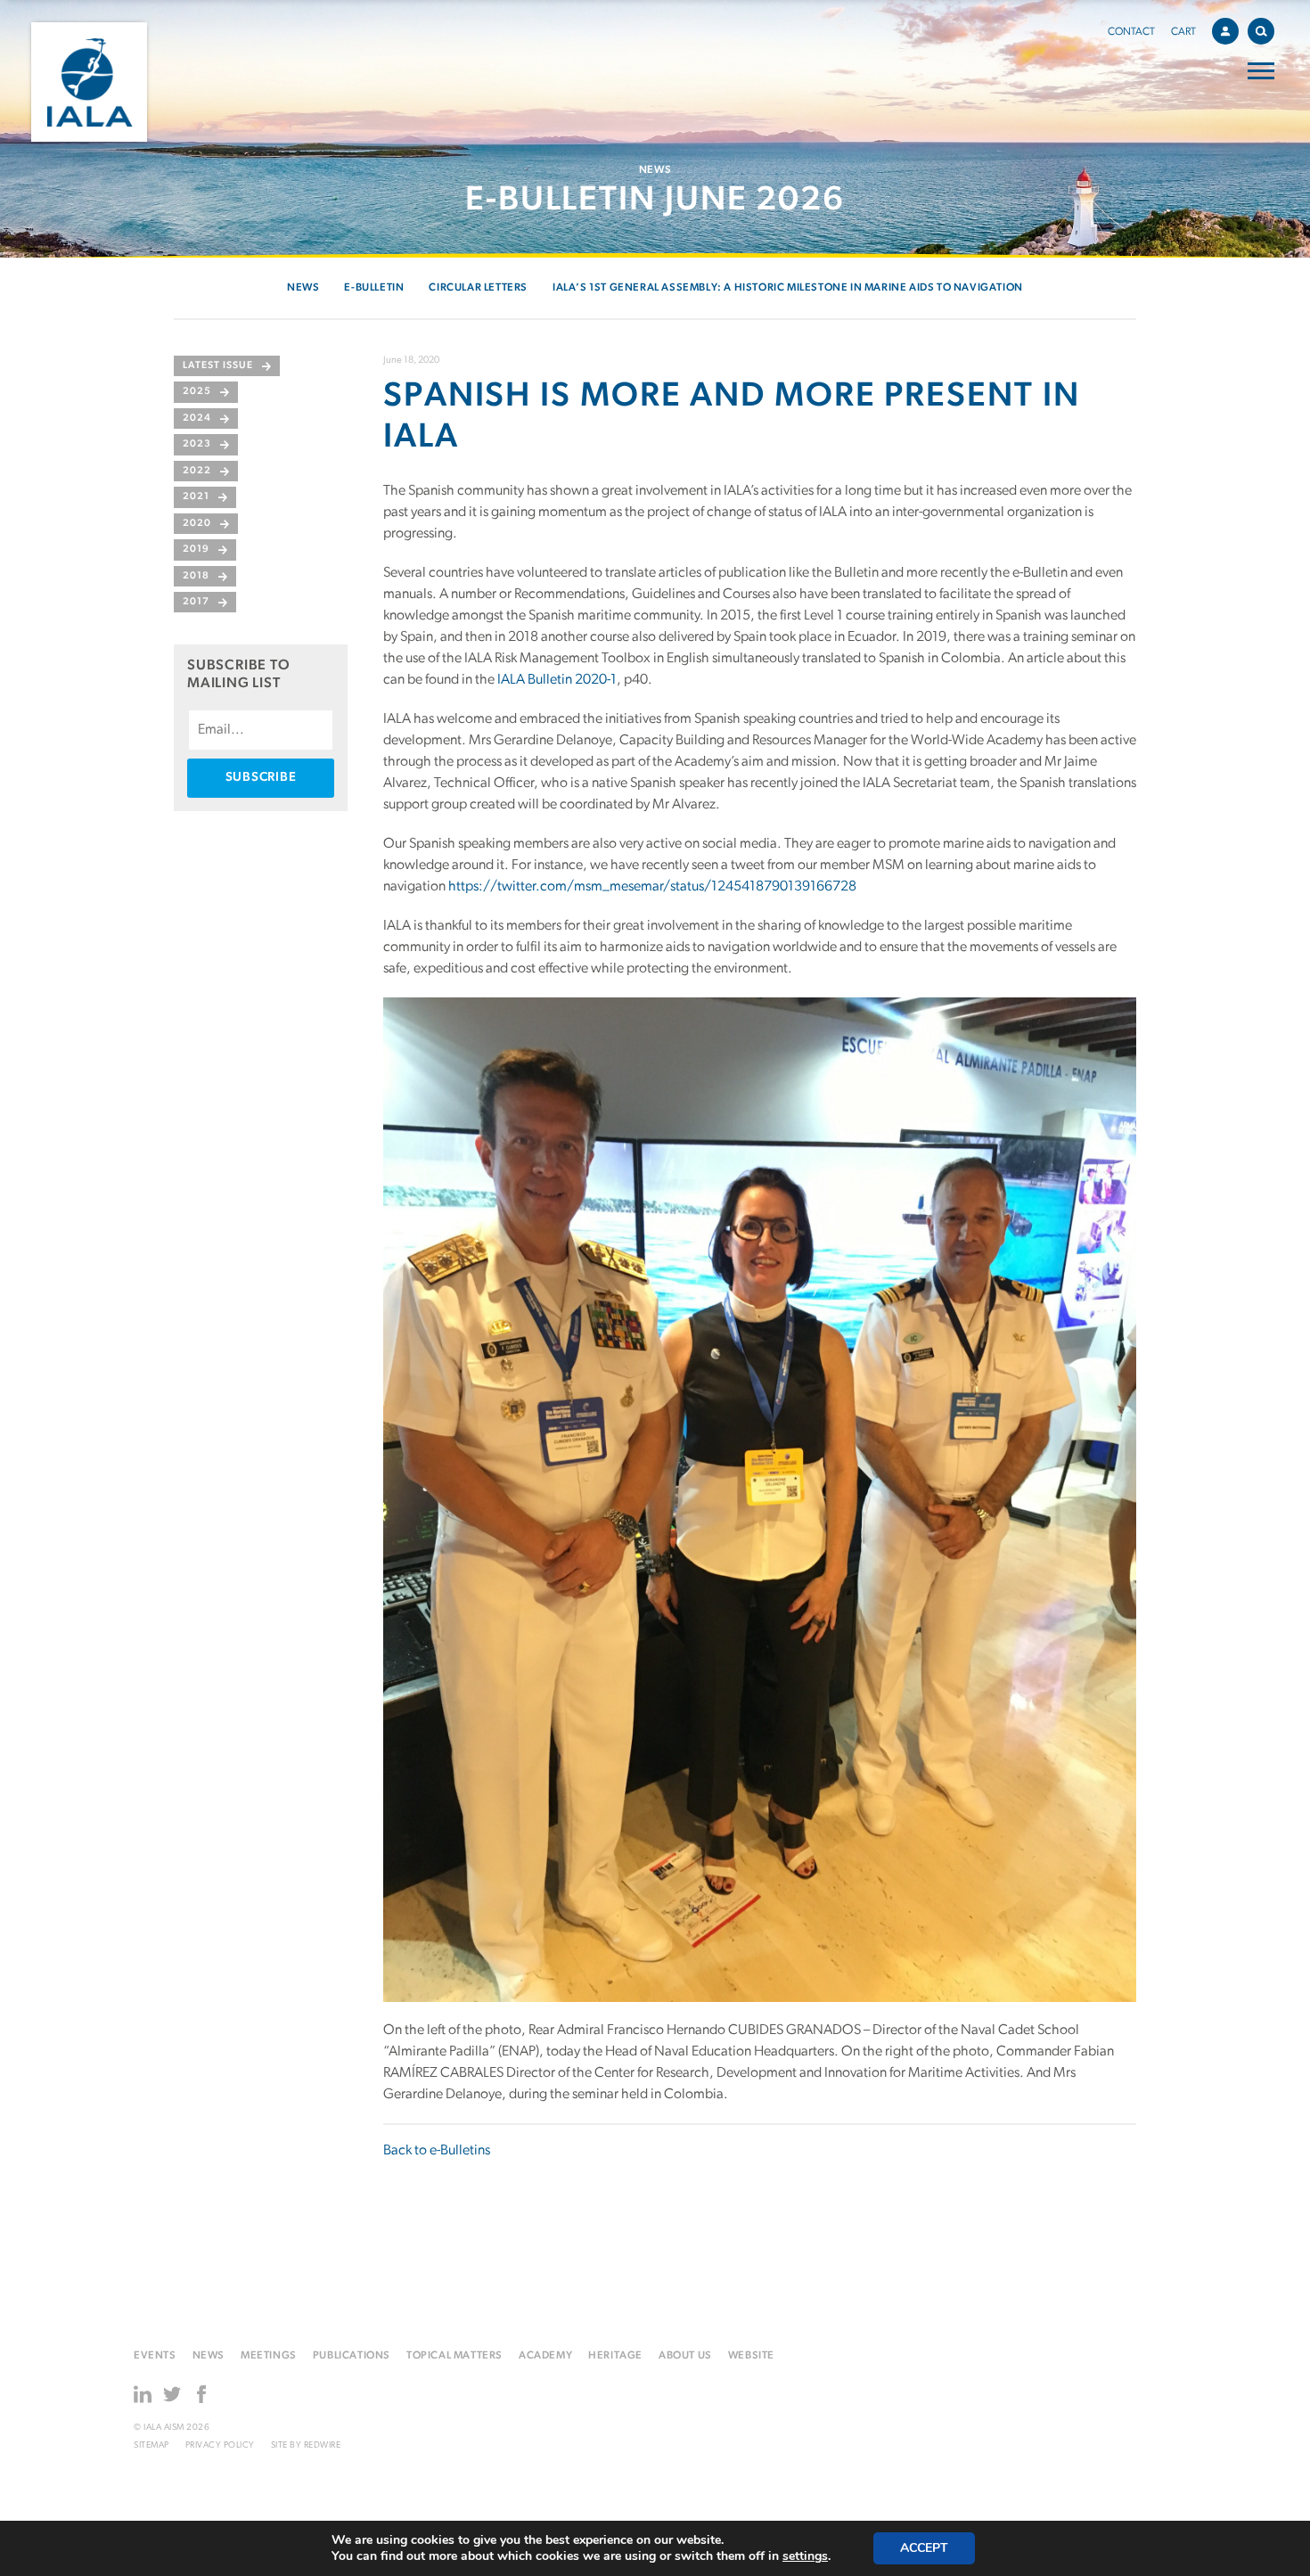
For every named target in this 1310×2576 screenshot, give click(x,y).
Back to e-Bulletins (437, 2151)
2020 (197, 524)
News (303, 288)
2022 (197, 471)
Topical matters (454, 2356)
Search (1261, 31)
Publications (352, 2356)
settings (805, 2556)
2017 (196, 602)
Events (155, 2356)
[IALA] (89, 82)
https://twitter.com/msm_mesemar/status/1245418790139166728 (652, 887)
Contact (1131, 32)
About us (685, 2356)
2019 (196, 550)
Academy (545, 2356)
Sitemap (151, 2445)
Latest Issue (218, 366)
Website (751, 2356)
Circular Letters (478, 288)
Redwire (323, 2445)
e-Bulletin (374, 288)
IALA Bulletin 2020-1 (557, 680)
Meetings (269, 2356)
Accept (924, 2548)
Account (1225, 31)
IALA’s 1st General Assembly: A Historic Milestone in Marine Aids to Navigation (788, 288)
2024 (197, 418)
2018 (196, 576)
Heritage (615, 2356)
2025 (197, 392)
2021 (196, 497)
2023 (197, 444)
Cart (1183, 32)
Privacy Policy (220, 2445)
